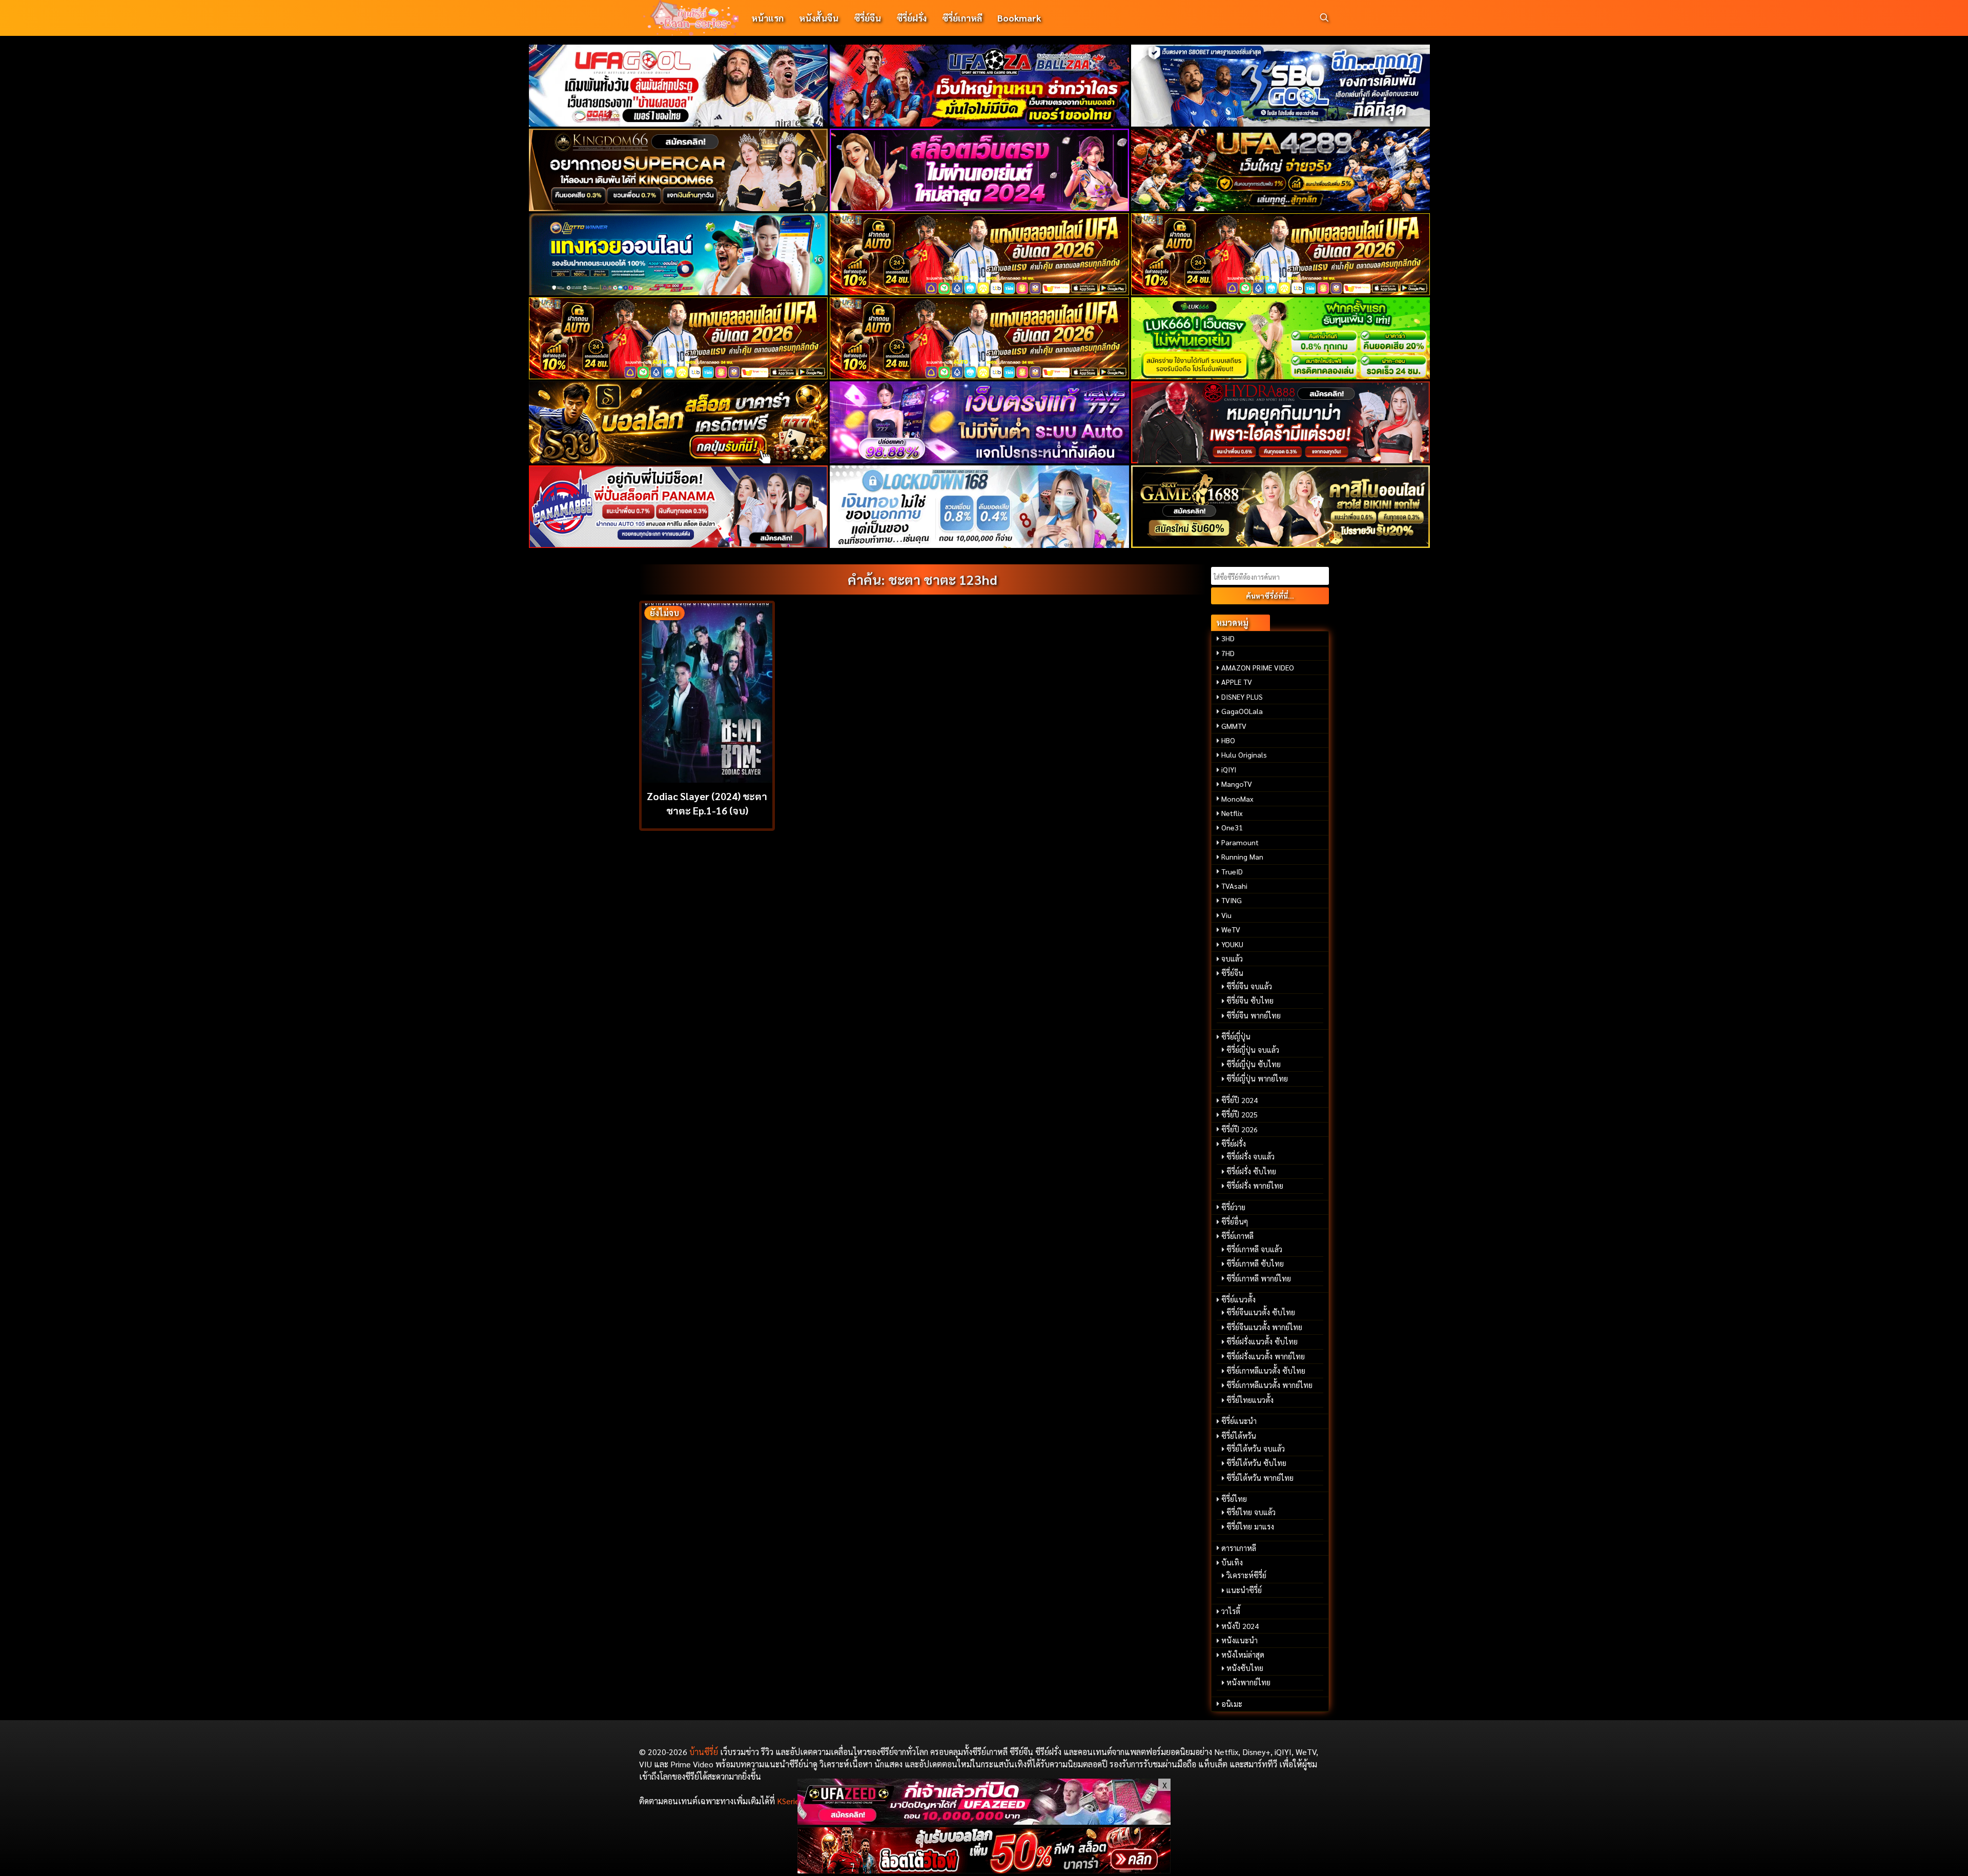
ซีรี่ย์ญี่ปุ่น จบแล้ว (1253, 1050)
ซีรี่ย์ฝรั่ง (911, 18)
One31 (1232, 827)
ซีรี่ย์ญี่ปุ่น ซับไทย (1254, 1064)
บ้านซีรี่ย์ (704, 1752)
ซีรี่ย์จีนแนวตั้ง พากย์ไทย (1264, 1327)
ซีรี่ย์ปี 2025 (1239, 1114)
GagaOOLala (1242, 711)
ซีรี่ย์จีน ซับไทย (1250, 1001)
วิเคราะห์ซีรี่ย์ (1246, 1575)
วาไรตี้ (1231, 1611)
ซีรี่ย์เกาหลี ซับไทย (1255, 1263)
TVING (1232, 900)
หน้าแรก (767, 18)
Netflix (1232, 813)
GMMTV (1234, 726)
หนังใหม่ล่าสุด (1243, 1655)
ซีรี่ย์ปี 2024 (1239, 1100)
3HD (1228, 638)
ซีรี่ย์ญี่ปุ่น (1236, 1036)
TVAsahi (1234, 886)
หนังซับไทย (1245, 1668)
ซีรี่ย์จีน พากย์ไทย (1254, 1015)
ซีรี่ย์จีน (867, 18)
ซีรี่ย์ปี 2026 (1239, 1129)
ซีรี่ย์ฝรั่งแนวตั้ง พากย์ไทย (1266, 1356)
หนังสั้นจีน (819, 18)
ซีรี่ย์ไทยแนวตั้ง (1250, 1400)
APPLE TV (1237, 682)
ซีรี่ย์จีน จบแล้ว (1249, 986)
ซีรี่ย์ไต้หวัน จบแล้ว (1256, 1449)
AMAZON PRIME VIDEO (1258, 667)
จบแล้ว (1232, 959)
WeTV (1231, 929)
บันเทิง (1232, 1562)
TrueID (1232, 871)
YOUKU (1232, 944)
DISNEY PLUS (1242, 697)
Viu (1226, 915)
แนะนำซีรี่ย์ (1244, 1590)
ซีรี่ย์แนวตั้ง (1238, 1299)
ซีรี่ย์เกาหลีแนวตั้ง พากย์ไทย (1269, 1385)
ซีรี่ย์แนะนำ (1239, 1421)
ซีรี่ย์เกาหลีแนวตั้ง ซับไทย (1266, 1371)
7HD (1228, 653)
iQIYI (1229, 769)
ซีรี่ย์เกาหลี (962, 18)
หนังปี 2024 (1240, 1626)
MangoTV (1237, 784)
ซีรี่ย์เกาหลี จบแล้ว (1254, 1249)
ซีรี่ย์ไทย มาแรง (1250, 1526)
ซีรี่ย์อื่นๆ (1235, 1221)
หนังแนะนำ (1239, 1640)
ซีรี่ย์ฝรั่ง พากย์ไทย (1255, 1186)
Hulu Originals (1244, 755)
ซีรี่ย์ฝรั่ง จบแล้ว (1250, 1156)
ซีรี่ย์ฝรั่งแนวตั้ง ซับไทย (1262, 1341)
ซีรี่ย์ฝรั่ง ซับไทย (1251, 1171)
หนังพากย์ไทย (1248, 1682)
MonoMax (1237, 799)
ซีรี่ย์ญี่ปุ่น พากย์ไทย (1257, 1078)
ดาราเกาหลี (1239, 1548)
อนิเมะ (1232, 1704)
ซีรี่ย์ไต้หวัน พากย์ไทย (1260, 1478)
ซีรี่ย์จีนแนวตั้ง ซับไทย (1261, 1312)
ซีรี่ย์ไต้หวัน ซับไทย (1256, 1463)
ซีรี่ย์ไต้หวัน (1239, 1436)
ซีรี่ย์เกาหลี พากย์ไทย (1259, 1278)
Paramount (1240, 842)
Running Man (1242, 857)
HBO (1228, 740)
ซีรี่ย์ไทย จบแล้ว (1251, 1512)
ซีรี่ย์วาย (1233, 1207)
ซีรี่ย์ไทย (1234, 1499)
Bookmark (1019, 18)
